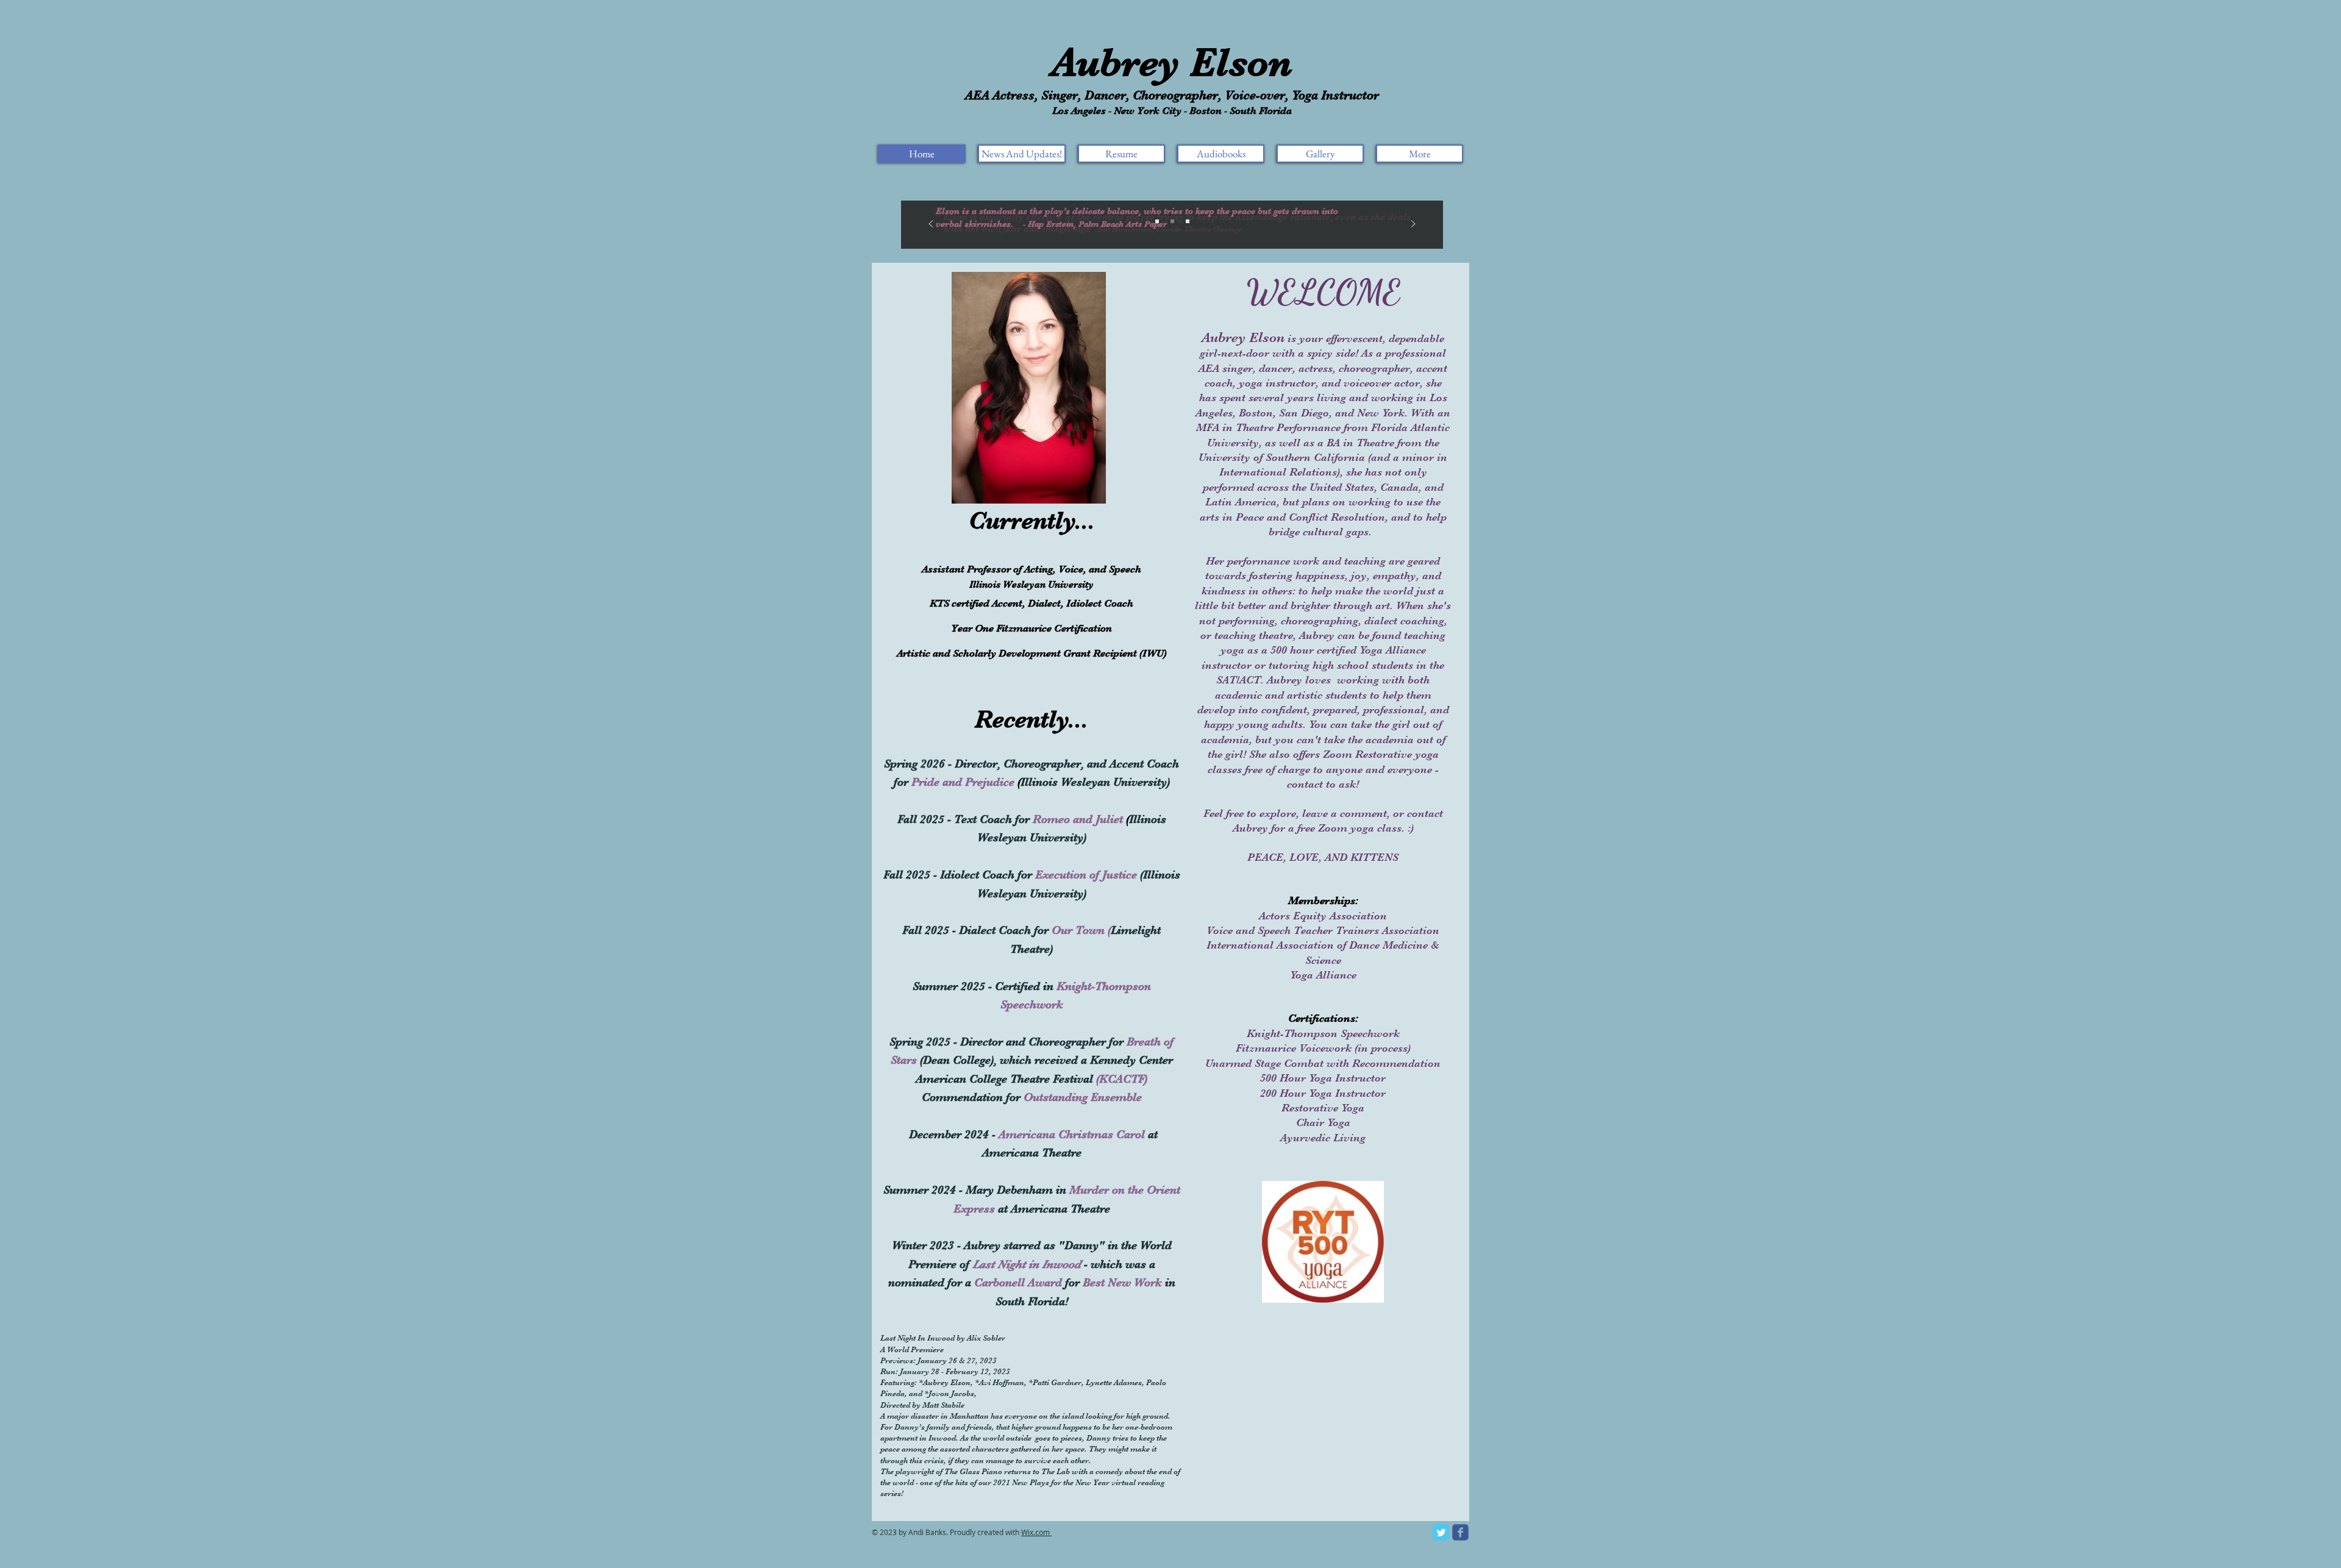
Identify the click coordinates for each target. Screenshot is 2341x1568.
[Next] (1413, 225)
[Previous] (931, 225)
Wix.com (1035, 1532)
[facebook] (1460, 1532)
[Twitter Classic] (1441, 1532)
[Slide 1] (1157, 221)
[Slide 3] (1188, 221)
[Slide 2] (1172, 221)
